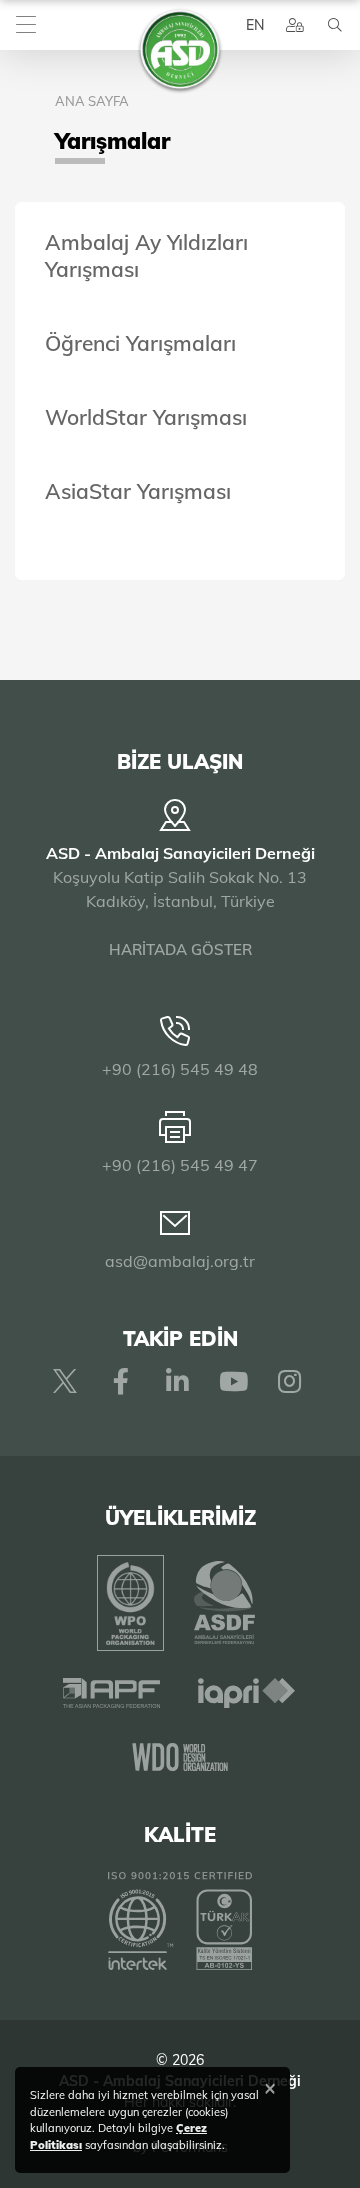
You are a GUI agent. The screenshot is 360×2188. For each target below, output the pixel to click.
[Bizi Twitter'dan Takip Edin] (65, 1381)
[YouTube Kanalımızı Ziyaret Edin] (233, 1381)
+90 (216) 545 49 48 (180, 1069)
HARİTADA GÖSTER (180, 949)
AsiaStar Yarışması (138, 491)
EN (255, 25)
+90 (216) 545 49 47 (180, 1165)
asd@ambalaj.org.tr (180, 1261)
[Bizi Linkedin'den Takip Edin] (177, 1381)
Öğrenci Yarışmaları (140, 343)
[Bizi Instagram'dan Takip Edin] (289, 1381)
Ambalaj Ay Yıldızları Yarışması (146, 255)
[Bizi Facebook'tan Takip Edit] (121, 1381)
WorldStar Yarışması (146, 417)
